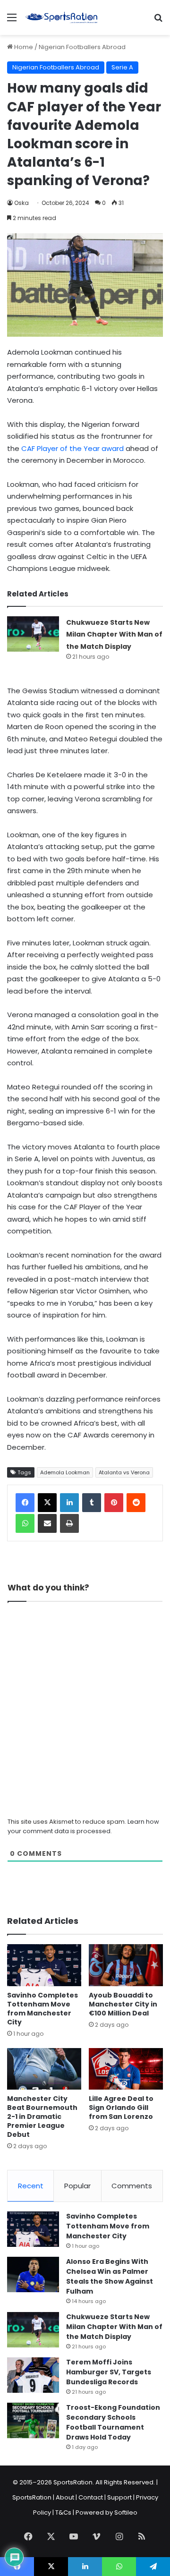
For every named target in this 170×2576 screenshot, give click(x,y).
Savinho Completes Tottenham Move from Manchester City (42, 2009)
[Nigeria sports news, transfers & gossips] (61, 17)
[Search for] (158, 21)
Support (119, 2497)
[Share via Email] (47, 1523)
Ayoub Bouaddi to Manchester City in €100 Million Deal (123, 2004)
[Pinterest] (114, 1503)
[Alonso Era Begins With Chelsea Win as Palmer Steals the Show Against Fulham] (33, 2274)
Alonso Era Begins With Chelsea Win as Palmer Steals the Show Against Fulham (110, 2276)
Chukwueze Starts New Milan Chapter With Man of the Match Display (114, 634)
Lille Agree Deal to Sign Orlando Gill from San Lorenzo (121, 2108)
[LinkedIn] (69, 1503)
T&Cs (63, 2512)
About (65, 2497)
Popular (77, 2186)
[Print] (69, 1523)
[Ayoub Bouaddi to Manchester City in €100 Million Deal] (126, 1965)
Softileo (126, 2512)
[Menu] (12, 21)
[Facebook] (25, 1503)
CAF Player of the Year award (72, 448)
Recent (31, 2186)
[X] (47, 1503)
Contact (91, 2497)
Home (23, 47)
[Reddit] (136, 1503)
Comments (132, 2186)
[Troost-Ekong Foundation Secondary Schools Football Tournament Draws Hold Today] (33, 2420)
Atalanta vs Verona (124, 1472)
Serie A (122, 67)
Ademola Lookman (65, 1472)
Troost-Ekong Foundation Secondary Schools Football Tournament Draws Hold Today (113, 2422)
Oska (21, 203)
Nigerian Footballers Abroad (82, 47)
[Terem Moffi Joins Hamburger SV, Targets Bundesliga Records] (33, 2375)
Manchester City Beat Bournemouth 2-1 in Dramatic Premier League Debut (42, 2117)
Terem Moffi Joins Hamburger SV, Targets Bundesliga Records (109, 2372)
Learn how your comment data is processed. (83, 1826)
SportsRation (32, 2497)
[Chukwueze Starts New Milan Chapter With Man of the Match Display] (33, 634)
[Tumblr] (92, 1503)
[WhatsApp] (25, 1523)
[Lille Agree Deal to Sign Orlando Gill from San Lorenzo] (126, 2069)
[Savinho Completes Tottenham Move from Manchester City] (44, 1965)
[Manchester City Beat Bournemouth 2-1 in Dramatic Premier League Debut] (44, 2069)
